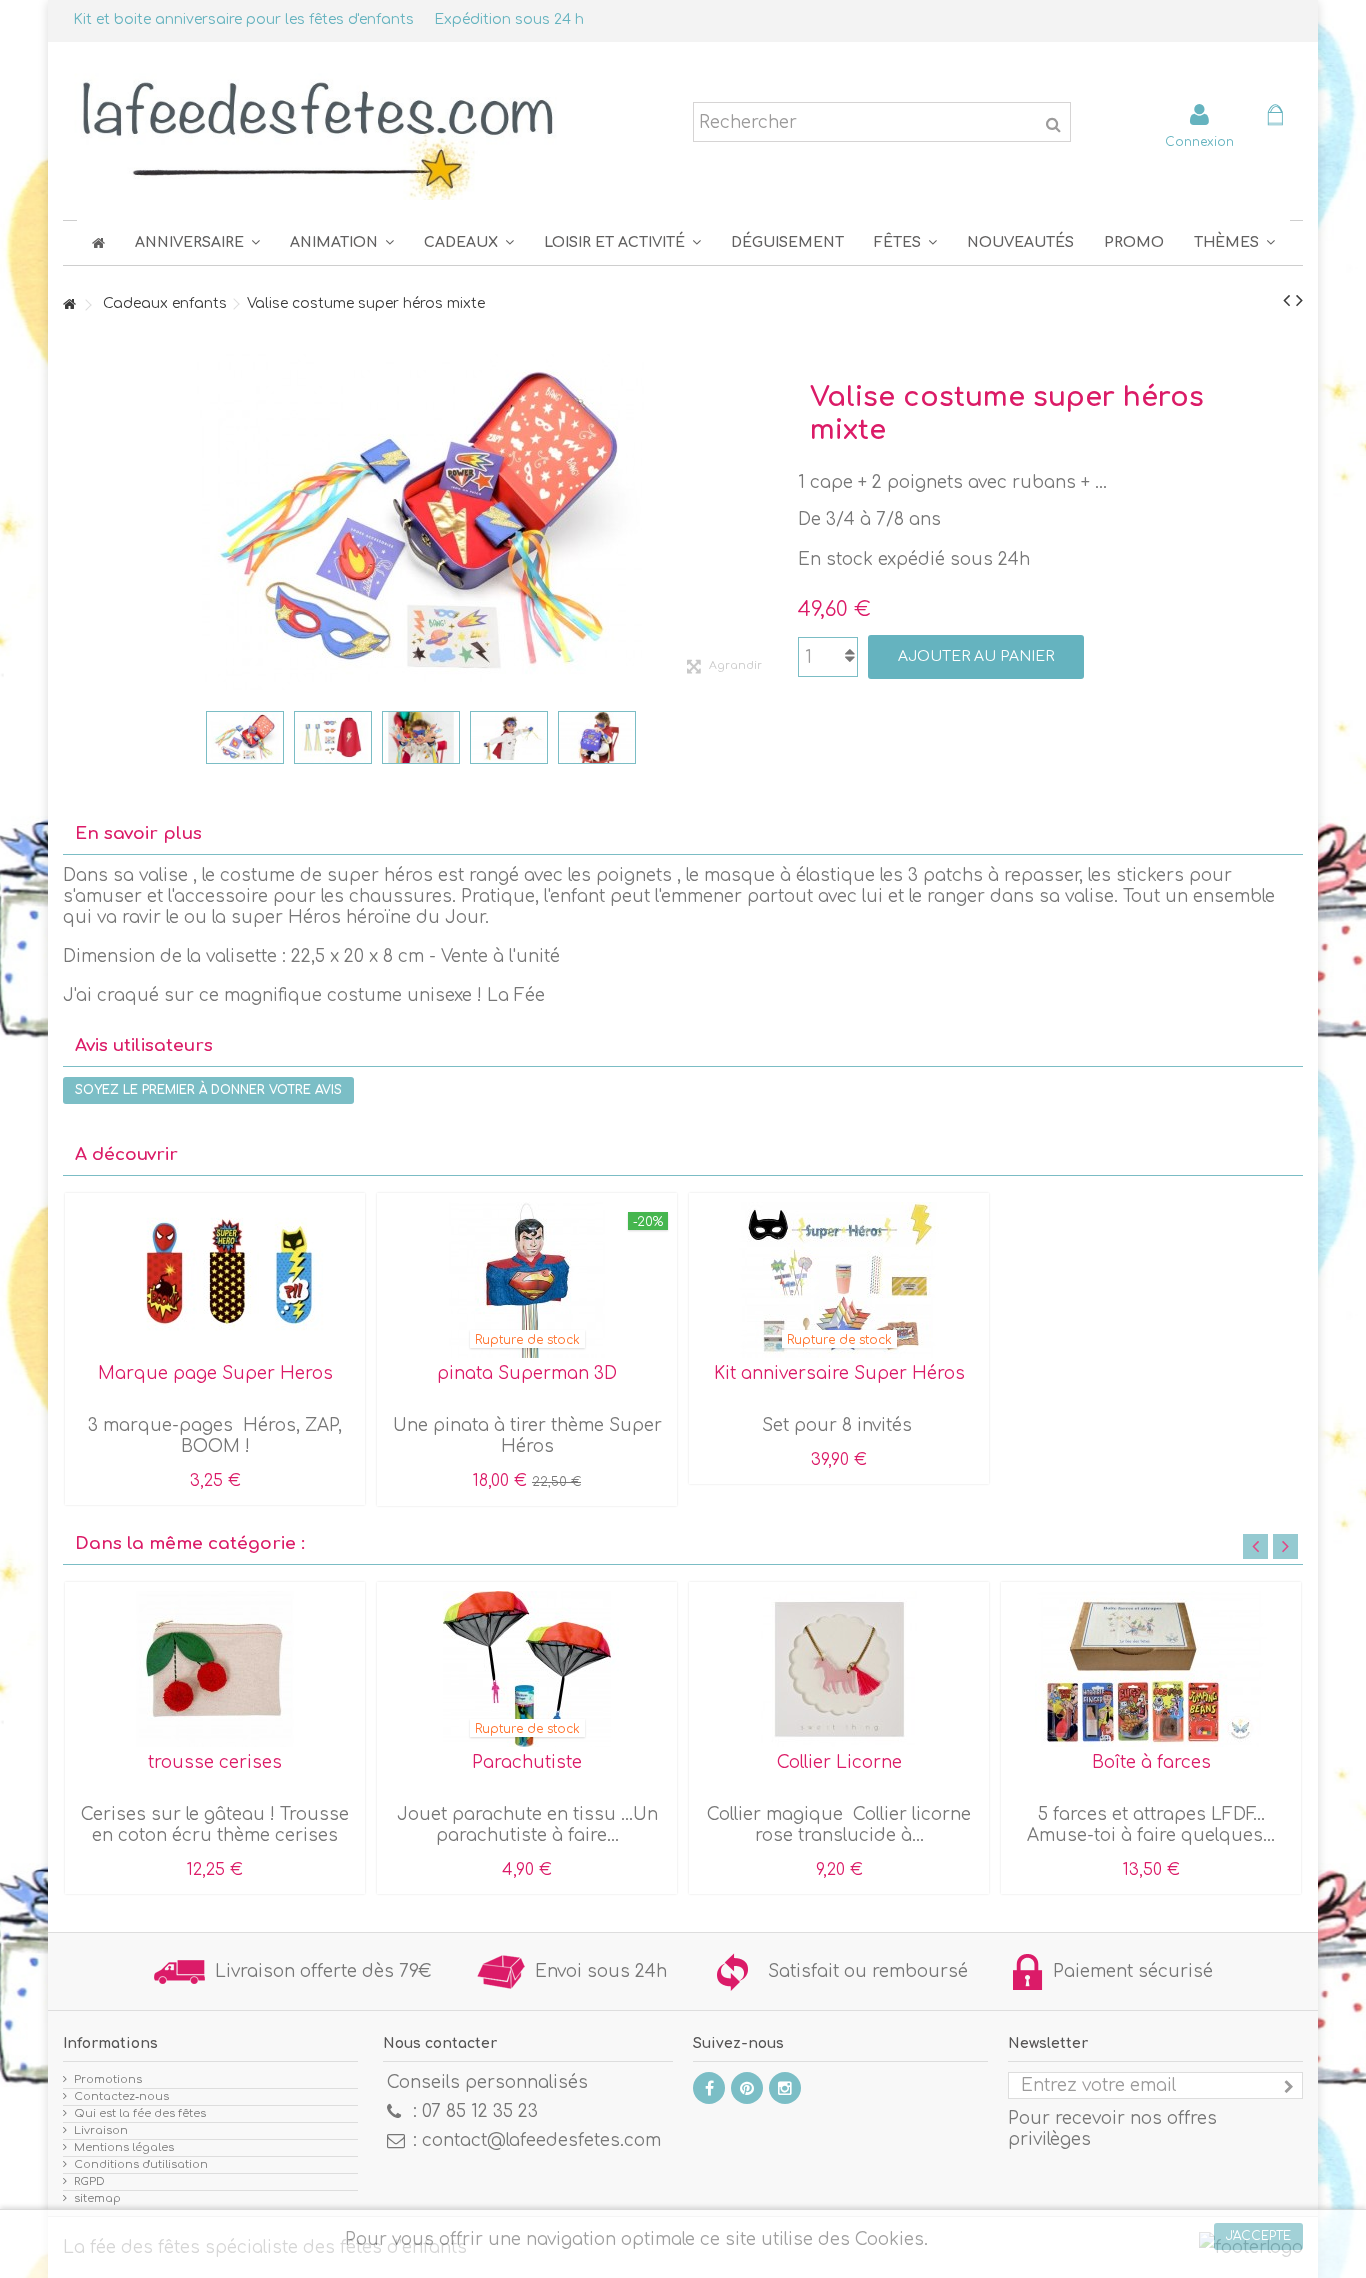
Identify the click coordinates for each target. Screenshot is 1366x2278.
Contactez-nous (121, 2096)
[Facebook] (709, 2088)
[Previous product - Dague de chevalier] (1286, 301)
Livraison (101, 2130)
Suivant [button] (768, 522)
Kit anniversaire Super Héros (839, 1373)
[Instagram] (785, 2088)
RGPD (89, 2181)
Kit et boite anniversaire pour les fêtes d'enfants (243, 19)
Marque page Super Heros (215, 1373)
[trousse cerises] (215, 1669)
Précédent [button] (73, 522)
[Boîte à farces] (1151, 1669)
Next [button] (1285, 1546)
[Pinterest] (747, 2088)
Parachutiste (527, 1762)
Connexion (1199, 141)
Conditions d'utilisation (141, 2164)
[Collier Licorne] (839, 1669)
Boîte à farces (1151, 1762)
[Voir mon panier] (1275, 117)
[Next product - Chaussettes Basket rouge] (1299, 301)
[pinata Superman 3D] (527, 1280)
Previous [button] (1255, 1546)
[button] (905, 242)
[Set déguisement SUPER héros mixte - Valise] (245, 737)
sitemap (97, 2198)
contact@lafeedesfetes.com (541, 2140)
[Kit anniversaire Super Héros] (839, 1280)
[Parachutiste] (527, 1669)
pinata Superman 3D (527, 1373)
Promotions (108, 2079)
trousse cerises (215, 1762)
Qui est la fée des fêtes (140, 2113)
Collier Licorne (839, 1762)
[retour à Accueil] (69, 305)
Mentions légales (124, 2147)
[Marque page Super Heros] (215, 1280)
